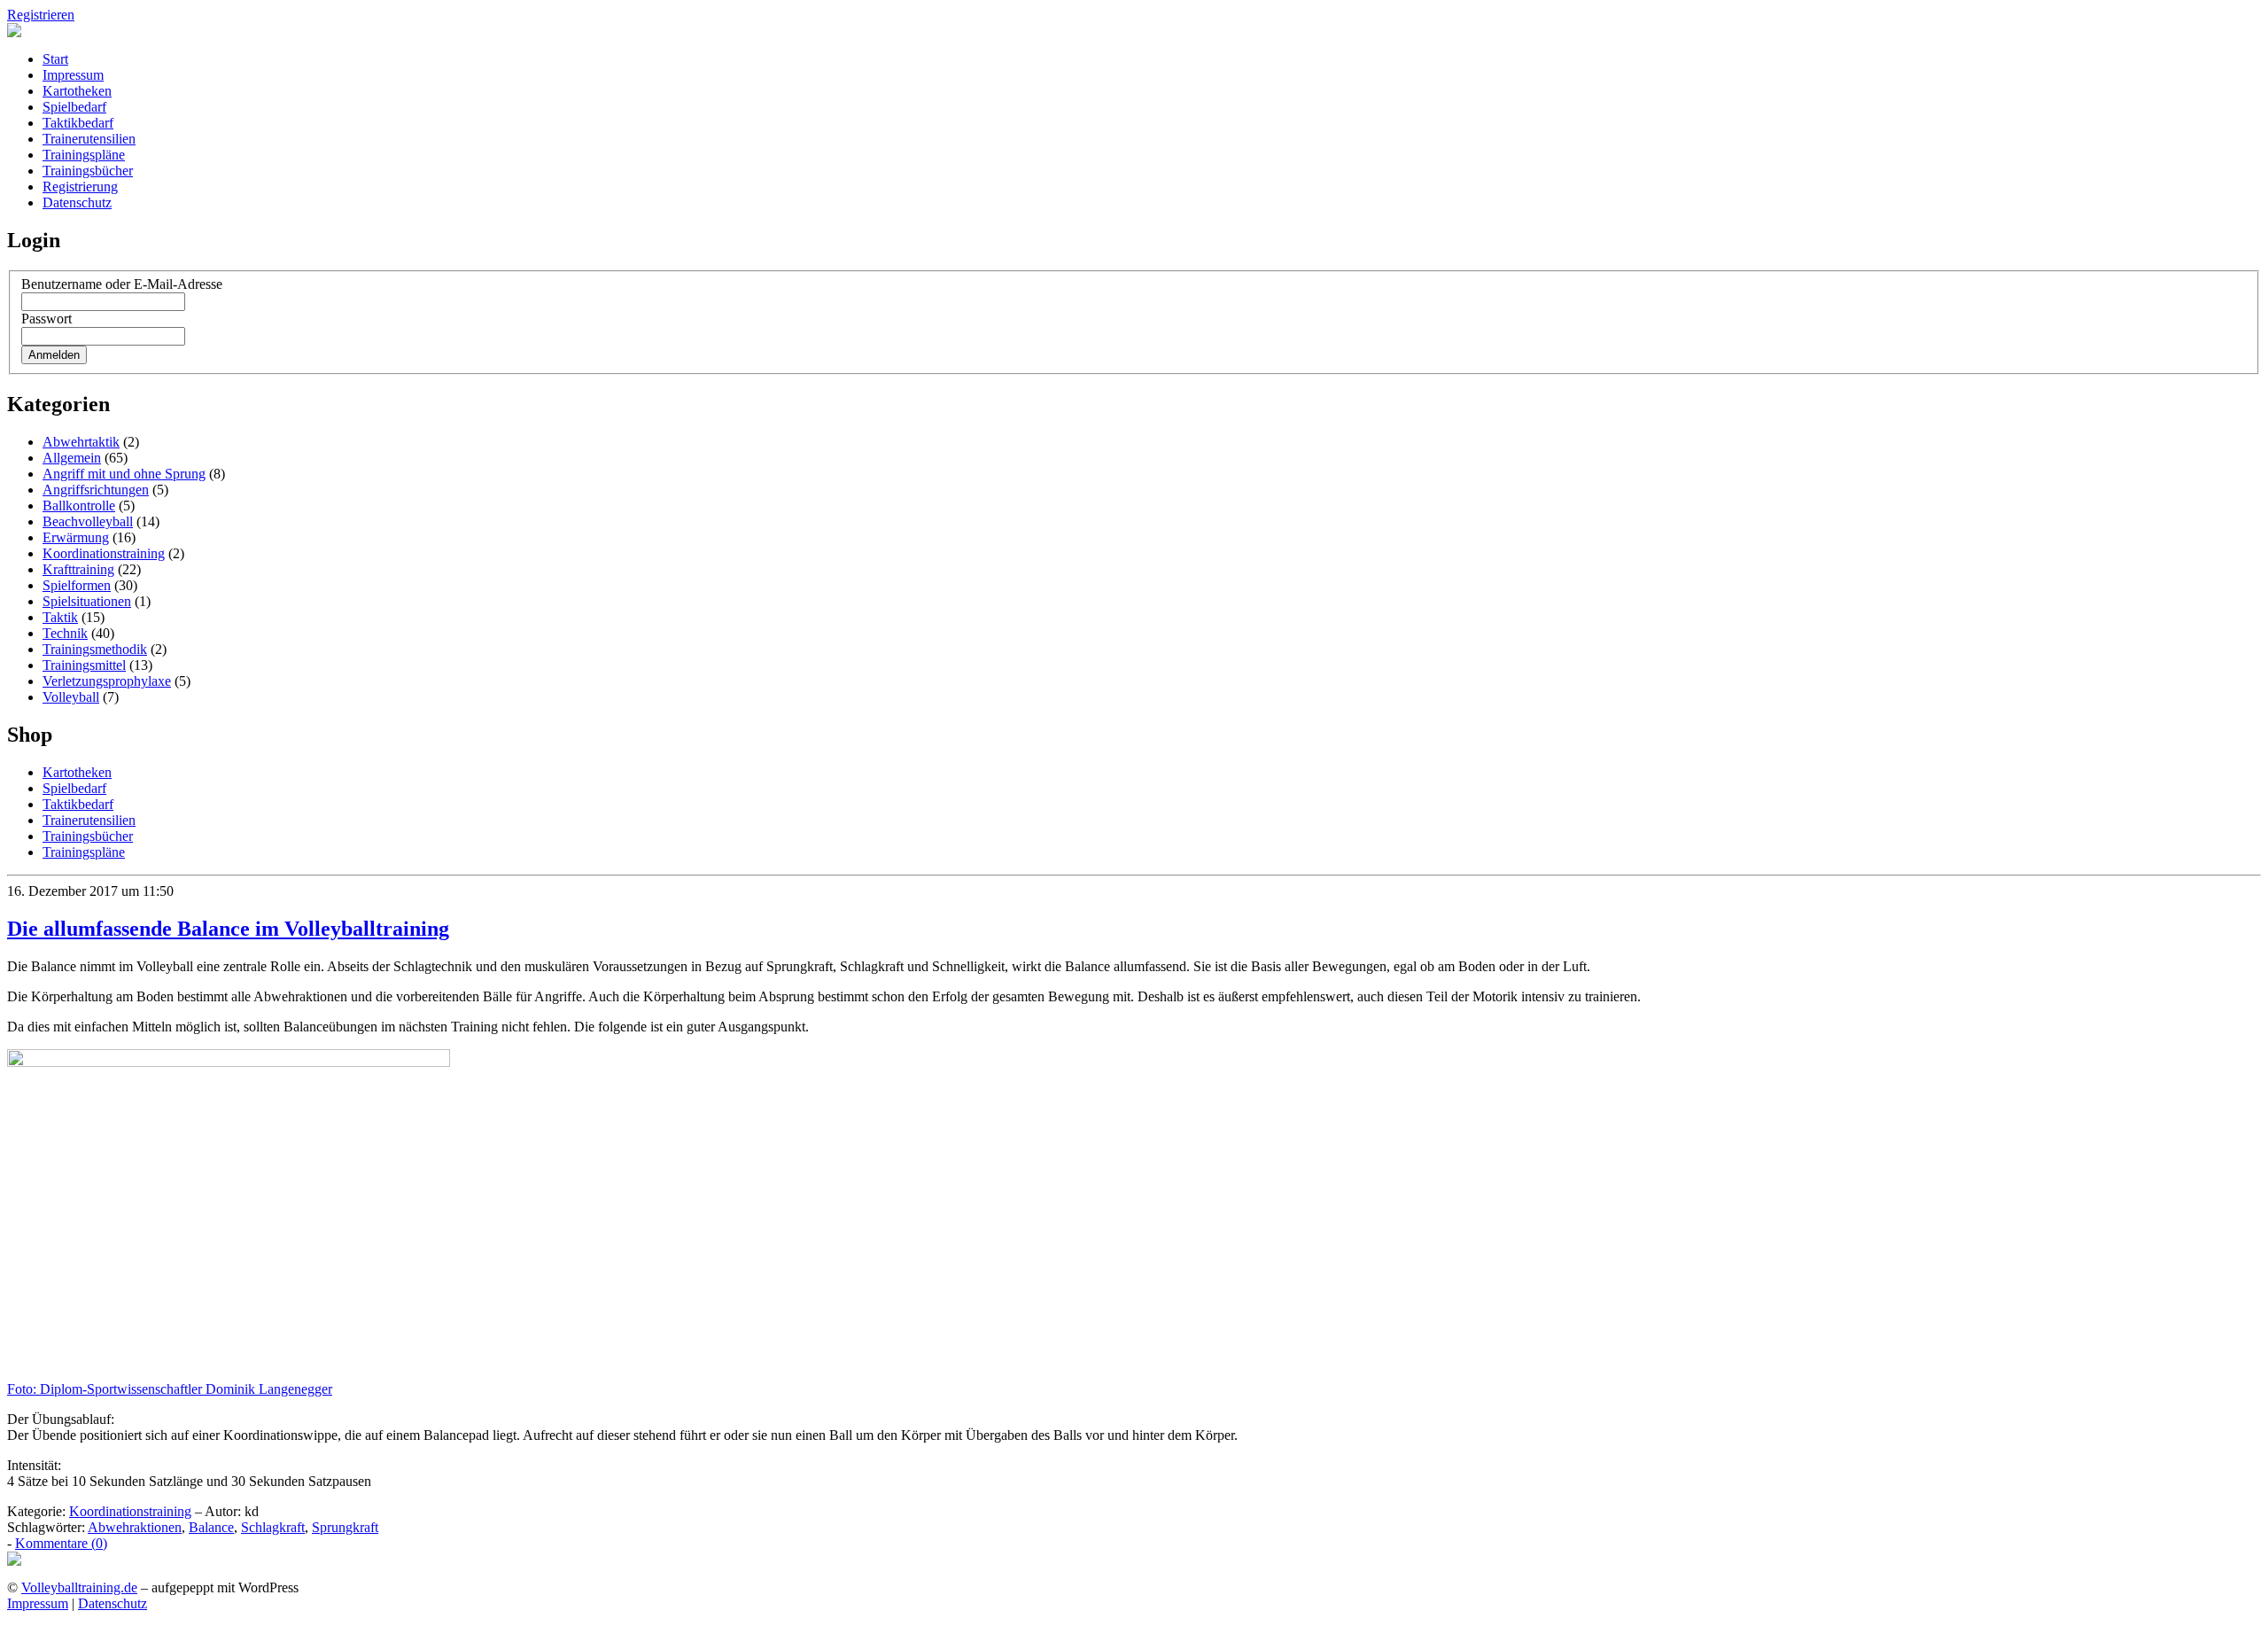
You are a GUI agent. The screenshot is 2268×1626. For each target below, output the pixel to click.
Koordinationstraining (104, 553)
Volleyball (71, 697)
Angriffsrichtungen (96, 490)
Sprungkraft (345, 1527)
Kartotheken (77, 91)
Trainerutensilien (89, 139)
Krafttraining (78, 569)
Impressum (73, 75)
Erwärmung (76, 537)
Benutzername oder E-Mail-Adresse (122, 284)
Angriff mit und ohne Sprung (124, 474)
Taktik (60, 617)
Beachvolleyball (88, 521)
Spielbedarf (74, 107)
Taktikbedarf (78, 123)
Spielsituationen (87, 601)
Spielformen (77, 585)
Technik (65, 633)
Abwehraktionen (135, 1527)
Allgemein (72, 458)
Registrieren (41, 15)
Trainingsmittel (84, 665)
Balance (211, 1527)
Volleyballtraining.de (79, 1587)
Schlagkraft (273, 1527)
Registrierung (80, 187)
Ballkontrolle (79, 506)
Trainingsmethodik (95, 649)
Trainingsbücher (88, 171)
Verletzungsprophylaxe (107, 681)
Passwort (47, 319)
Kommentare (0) (61, 1543)
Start (55, 59)
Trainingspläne (84, 155)
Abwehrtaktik (81, 442)
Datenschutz (77, 202)
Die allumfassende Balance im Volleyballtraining (228, 929)
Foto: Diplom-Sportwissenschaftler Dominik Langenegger (170, 1389)
